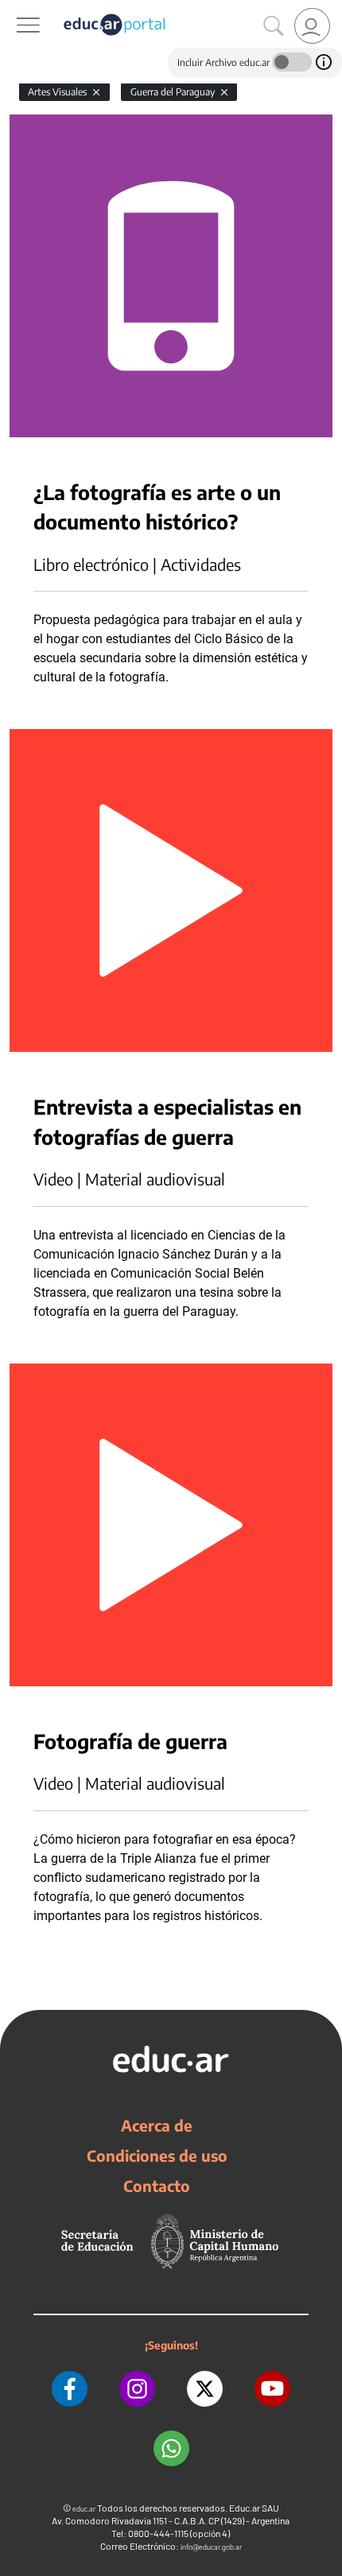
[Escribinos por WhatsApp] (171, 2448)
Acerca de (157, 2125)
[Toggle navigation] (14, 9)
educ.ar (84, 2509)
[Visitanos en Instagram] (137, 2389)
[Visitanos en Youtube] (272, 2389)
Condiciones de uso (157, 2155)
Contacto (157, 2186)
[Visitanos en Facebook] (70, 2389)
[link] (312, 26)
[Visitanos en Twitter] (205, 2389)
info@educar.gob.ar (211, 2547)
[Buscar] (274, 26)
